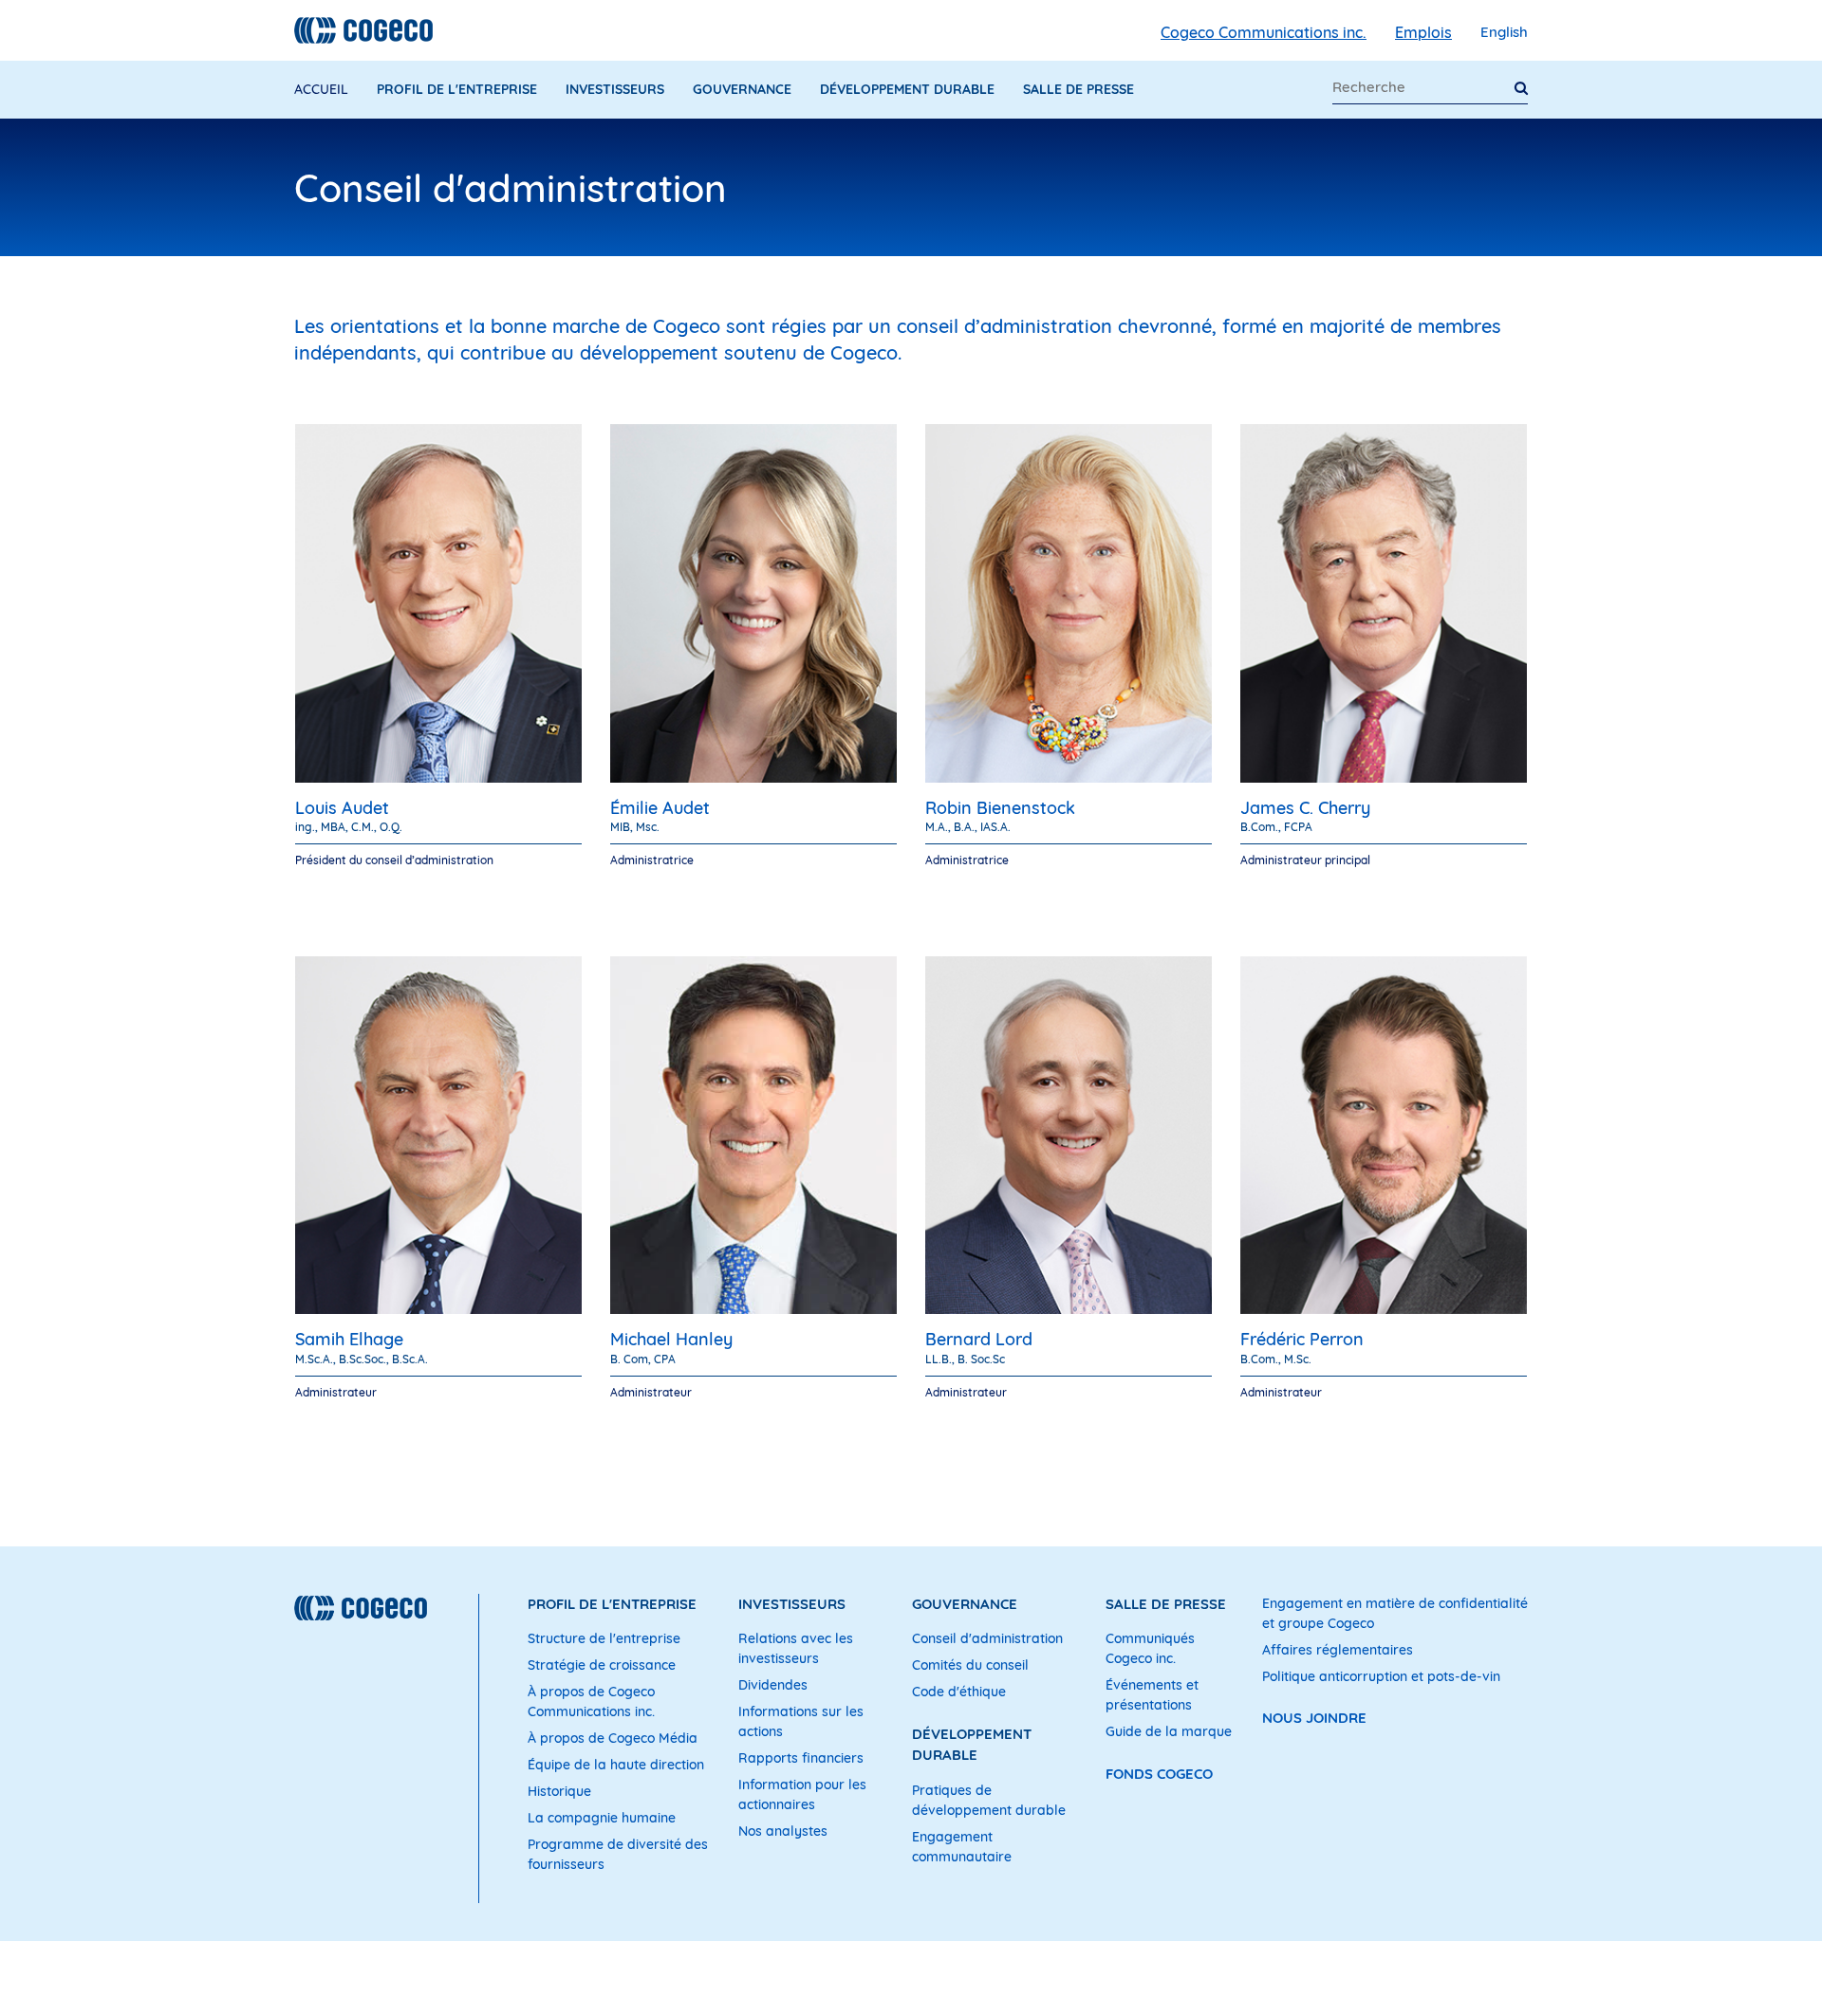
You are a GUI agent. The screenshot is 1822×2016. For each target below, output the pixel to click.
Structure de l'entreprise (604, 1638)
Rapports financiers (801, 1758)
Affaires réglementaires (1338, 1650)
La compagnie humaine (602, 1818)
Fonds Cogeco (1159, 1774)
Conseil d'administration (987, 1638)
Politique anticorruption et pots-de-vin (1381, 1676)
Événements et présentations (1152, 1695)
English (1504, 32)
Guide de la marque (1169, 1731)
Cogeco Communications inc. (1264, 32)
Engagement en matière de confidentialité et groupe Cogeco (1395, 1613)
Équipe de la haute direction (616, 1765)
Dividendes (773, 1685)
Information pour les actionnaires (802, 1794)
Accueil (321, 89)
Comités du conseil (970, 1665)
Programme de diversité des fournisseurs (618, 1854)
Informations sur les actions (801, 1721)
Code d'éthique (959, 1692)
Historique (559, 1791)
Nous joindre (1314, 1718)
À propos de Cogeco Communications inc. (591, 1702)
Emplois (1423, 32)
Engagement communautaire (962, 1847)
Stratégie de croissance (602, 1665)
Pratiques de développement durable (989, 1800)
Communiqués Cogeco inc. (1150, 1648)
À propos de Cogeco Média (613, 1738)
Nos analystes (783, 1831)
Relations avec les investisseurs (796, 1648)
